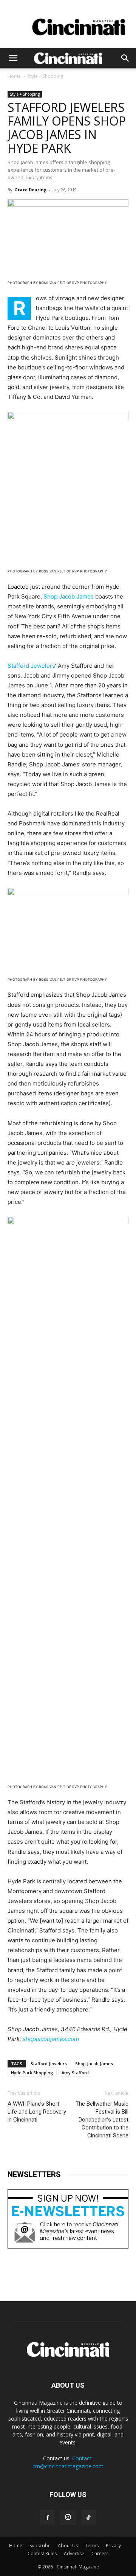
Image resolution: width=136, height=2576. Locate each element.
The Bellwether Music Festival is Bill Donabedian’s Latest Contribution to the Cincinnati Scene (102, 2120)
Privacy (113, 2546)
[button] (13, 58)
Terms (92, 2546)
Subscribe (40, 2546)
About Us (68, 2546)
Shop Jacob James (69, 596)
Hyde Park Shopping (32, 2073)
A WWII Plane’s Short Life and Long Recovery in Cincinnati (37, 2112)
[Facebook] (48, 2518)
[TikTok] (88, 2518)
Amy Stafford (75, 2073)
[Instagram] (68, 2517)
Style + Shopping (46, 76)
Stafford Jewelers (31, 666)
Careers (100, 2554)
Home (14, 76)
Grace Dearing (30, 190)
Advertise (74, 2554)
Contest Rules (42, 2554)
